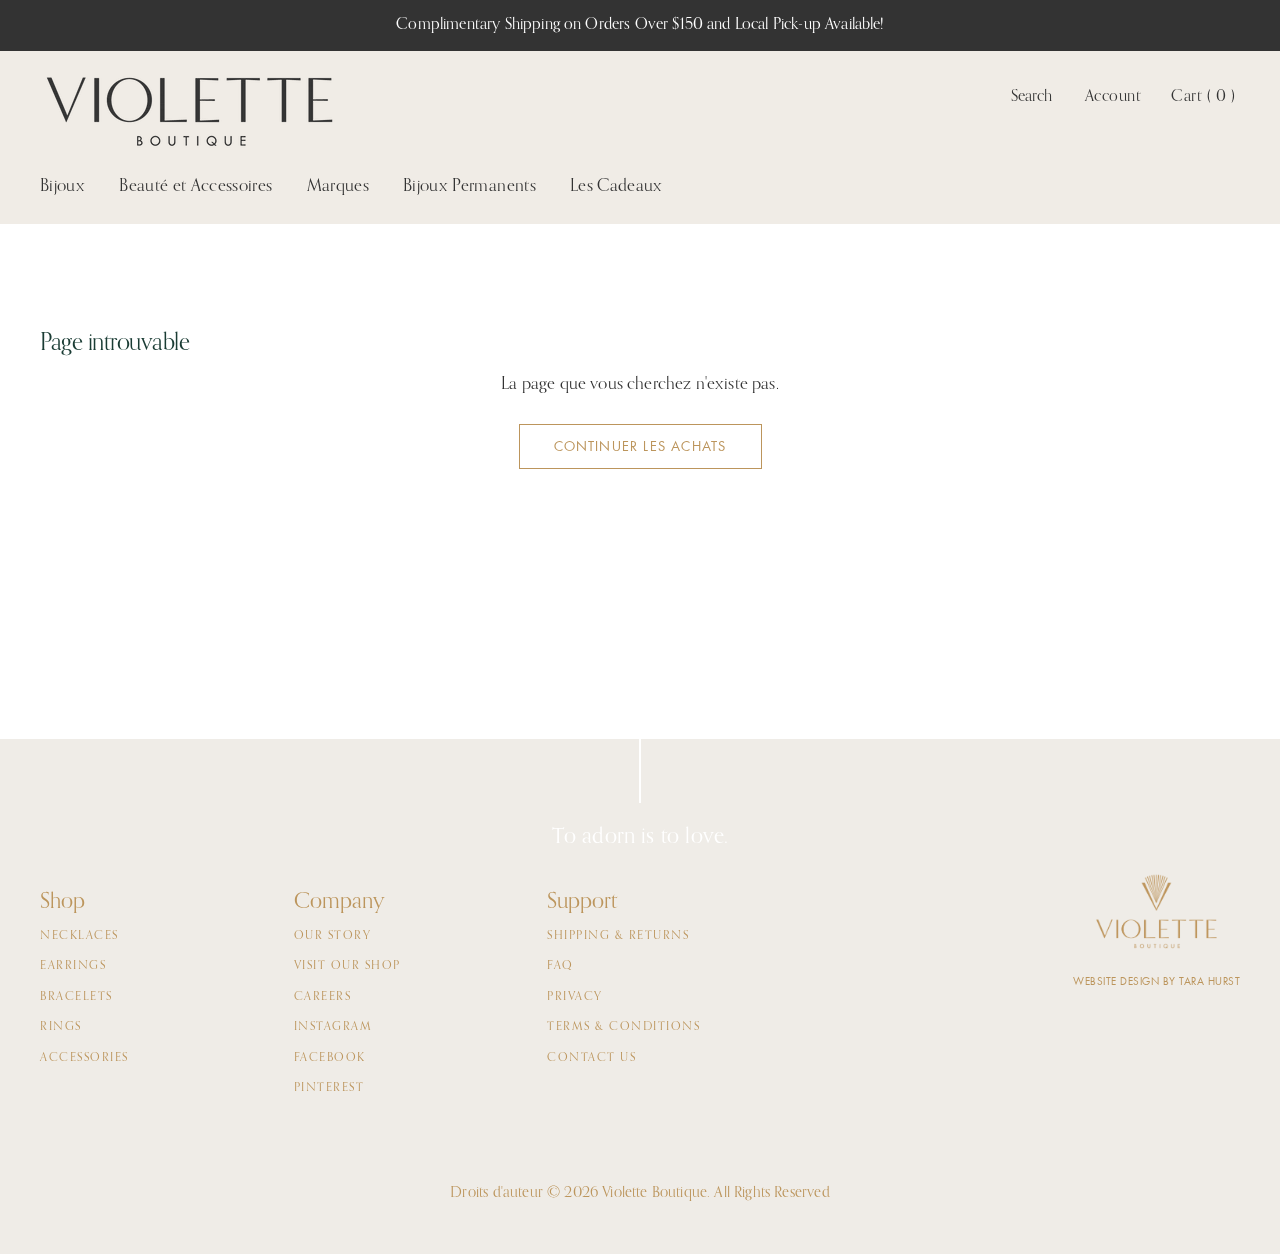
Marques (338, 186)
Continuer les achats (640, 446)
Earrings (73, 966)
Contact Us (591, 1058)
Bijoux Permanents (469, 186)
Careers (323, 997)
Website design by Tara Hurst (1156, 981)
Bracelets (76, 997)
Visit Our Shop (347, 966)
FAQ (560, 966)
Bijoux (62, 186)
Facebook (330, 1058)
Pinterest (329, 1088)
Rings (61, 1027)
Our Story (333, 936)
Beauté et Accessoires (195, 186)
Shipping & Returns (618, 936)
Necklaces (79, 936)
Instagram (333, 1027)
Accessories (84, 1058)
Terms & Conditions (623, 1027)
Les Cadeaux (616, 186)
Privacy (575, 997)
